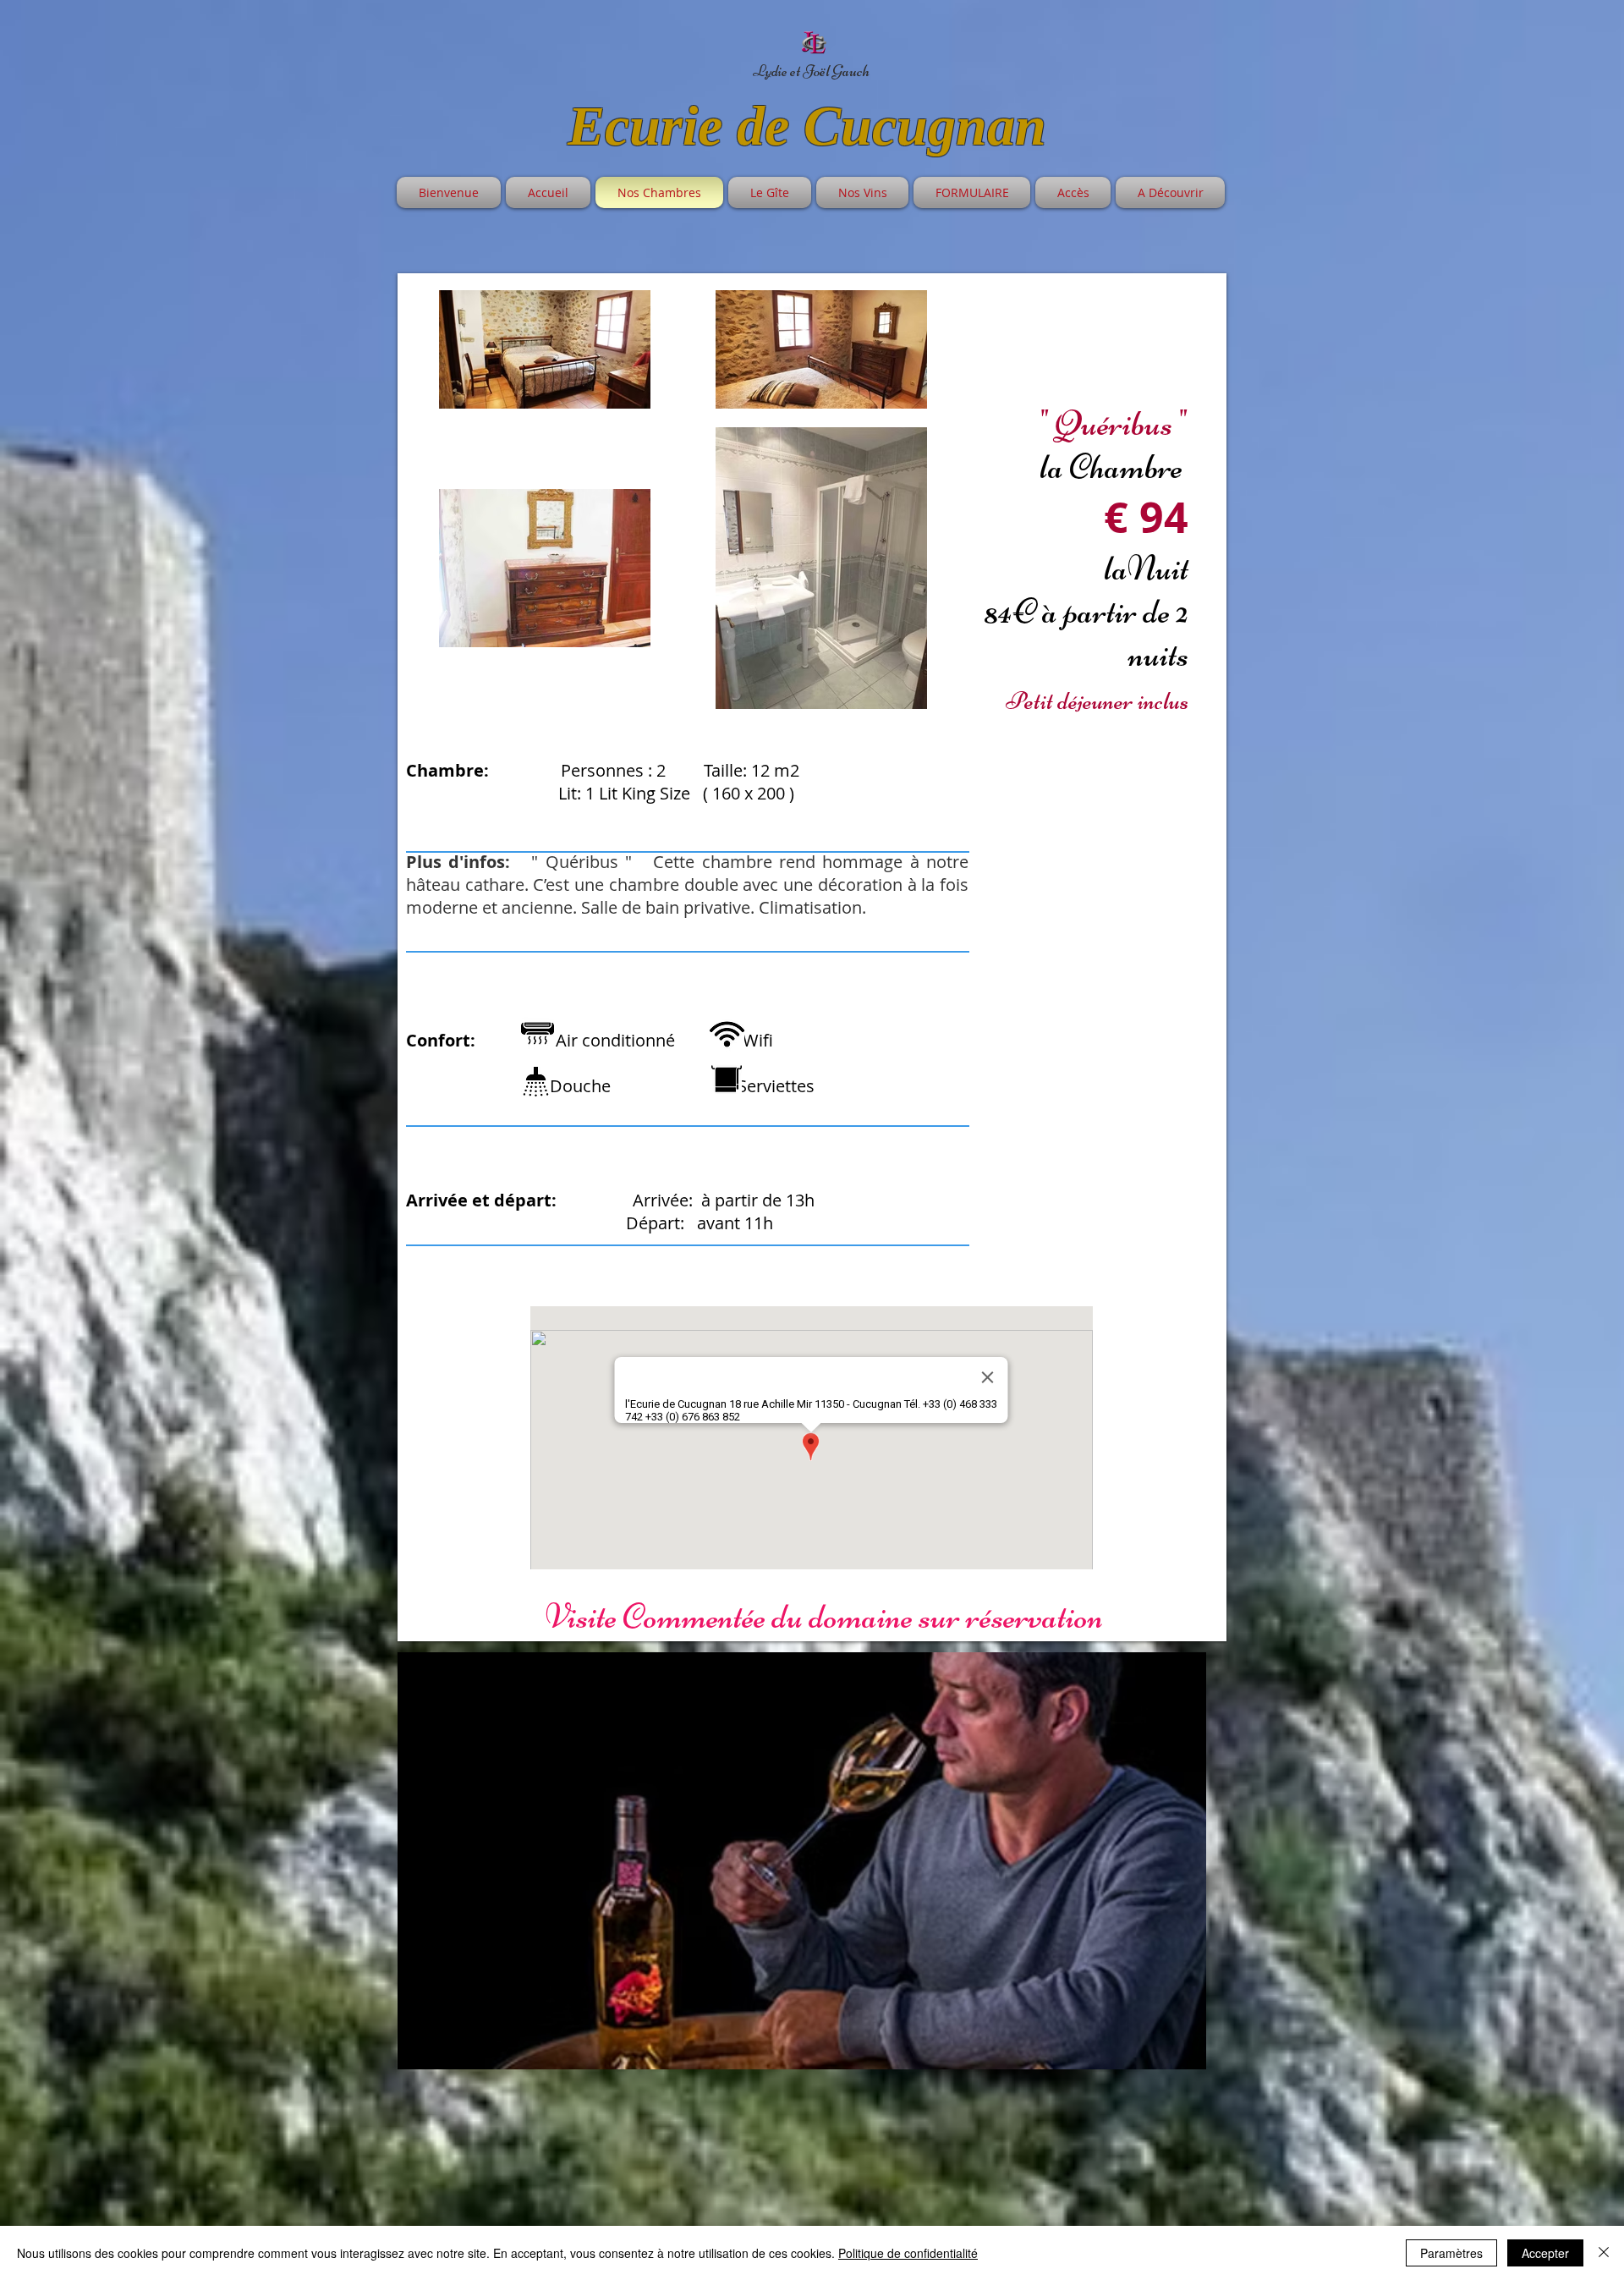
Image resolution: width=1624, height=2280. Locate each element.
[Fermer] (1604, 2253)
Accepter (1545, 2253)
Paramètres (1451, 2253)
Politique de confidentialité (908, 2253)
